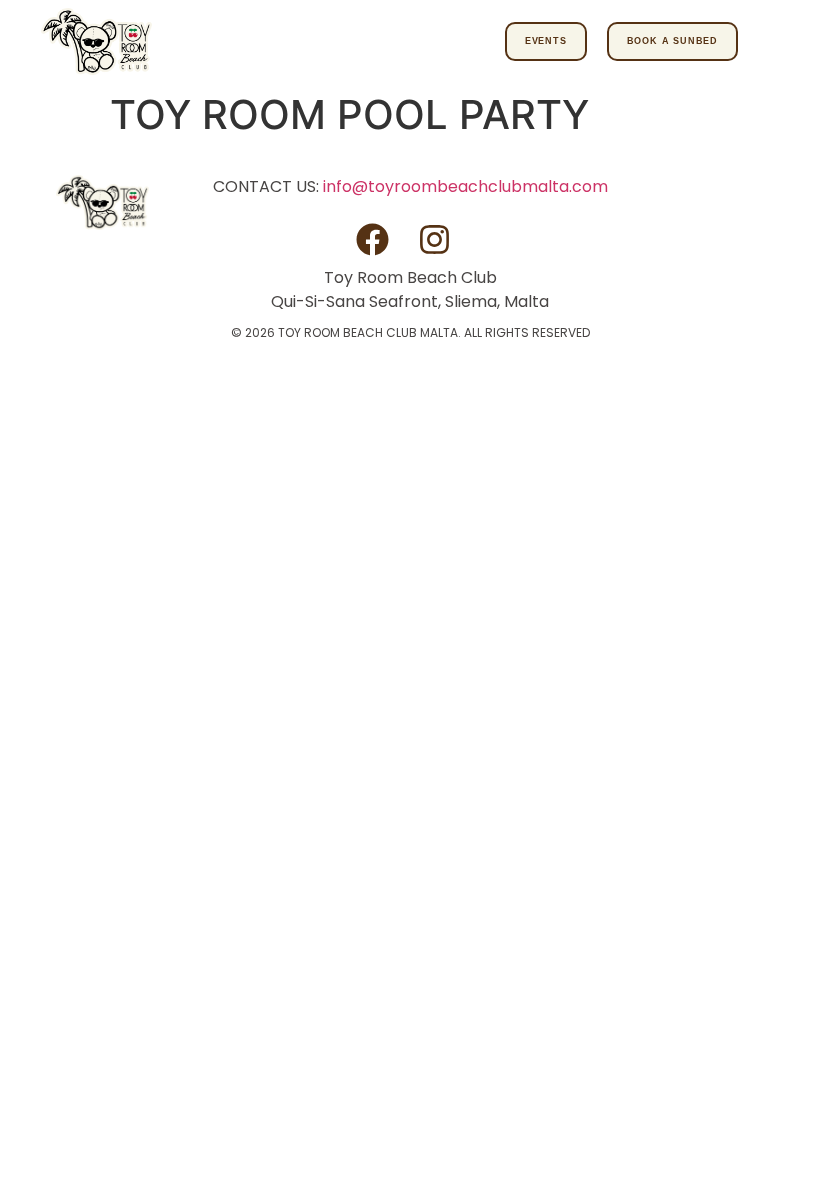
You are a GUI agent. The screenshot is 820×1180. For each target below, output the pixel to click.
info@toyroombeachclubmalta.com (465, 186)
